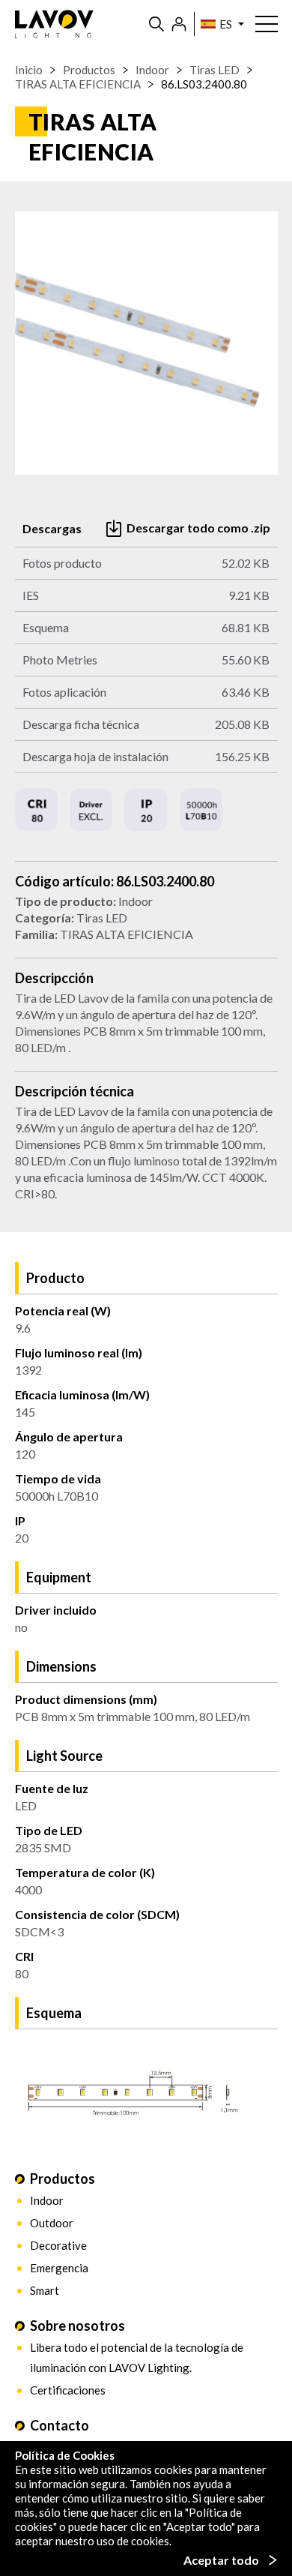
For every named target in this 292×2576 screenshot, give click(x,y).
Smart (45, 2290)
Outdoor (52, 2223)
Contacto (60, 2425)
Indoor (152, 70)
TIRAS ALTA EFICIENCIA (78, 84)
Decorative (58, 2245)
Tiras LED (215, 70)
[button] (219, 24)
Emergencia (59, 2268)
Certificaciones (68, 2390)
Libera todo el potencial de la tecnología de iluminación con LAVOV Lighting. (137, 2357)
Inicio (29, 70)
